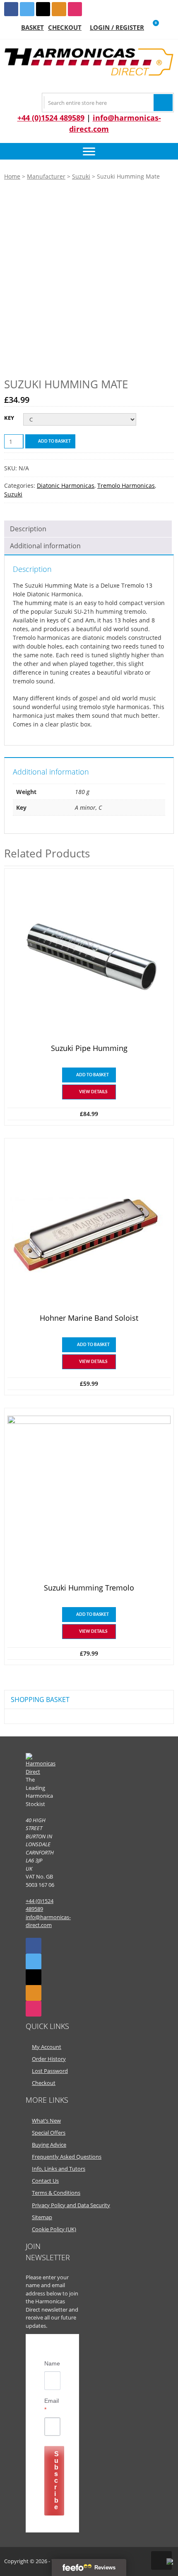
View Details (93, 1092)
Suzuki (81, 176)
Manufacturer (46, 176)
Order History (49, 2059)
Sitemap (42, 2217)
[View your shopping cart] (150, 28)
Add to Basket (54, 441)
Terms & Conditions (56, 2193)
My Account (47, 2047)
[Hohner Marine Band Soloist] (89, 1227)
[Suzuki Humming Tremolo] (89, 1497)
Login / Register (117, 27)
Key (9, 418)
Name (52, 2363)
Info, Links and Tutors (59, 2169)
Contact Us (45, 2181)
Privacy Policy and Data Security (71, 2205)
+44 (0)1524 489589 (51, 118)
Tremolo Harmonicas (126, 485)
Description (28, 529)
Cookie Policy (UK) (54, 2229)
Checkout (65, 27)
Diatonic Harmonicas (66, 485)
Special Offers (49, 2133)
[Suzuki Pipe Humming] (89, 958)
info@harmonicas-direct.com (48, 1921)
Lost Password (50, 2071)
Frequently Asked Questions (67, 2157)
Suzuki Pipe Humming (89, 1048)
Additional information (45, 546)
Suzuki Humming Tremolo (89, 1588)
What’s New (46, 2121)
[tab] (88, 529)
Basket (32, 27)
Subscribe (57, 2480)
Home (12, 176)
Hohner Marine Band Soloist (89, 1318)
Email (52, 2405)
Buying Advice (49, 2145)
